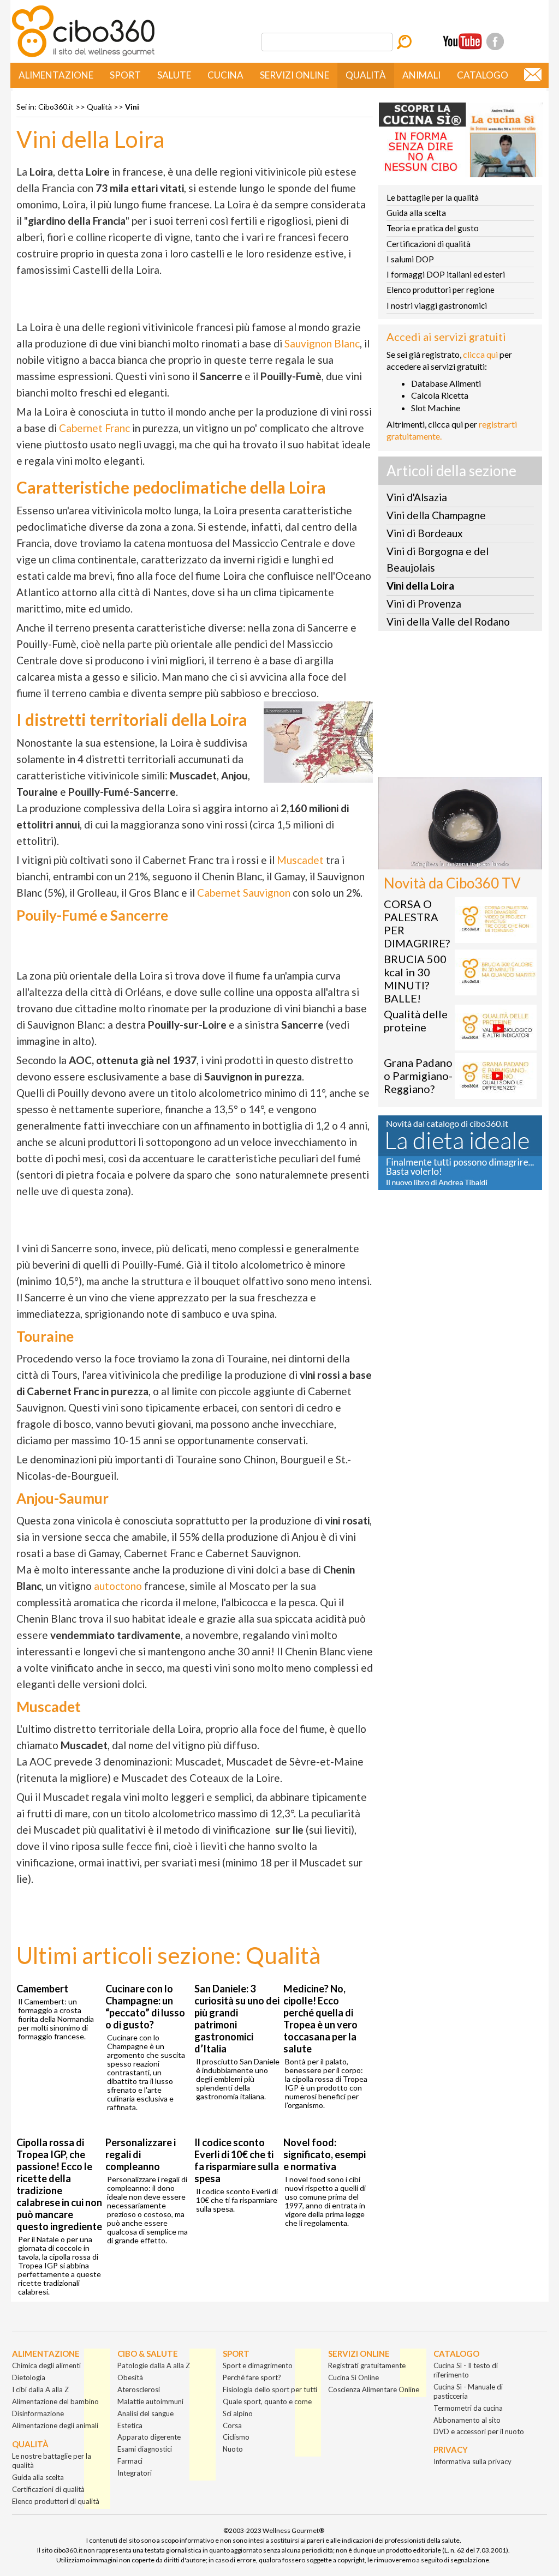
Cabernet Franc (94, 428)
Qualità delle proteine (416, 1020)
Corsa (232, 2425)
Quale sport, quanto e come (267, 2401)
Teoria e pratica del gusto (433, 228)
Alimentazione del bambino (55, 2401)
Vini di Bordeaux (425, 533)
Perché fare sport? (252, 2377)
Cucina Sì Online (353, 2377)
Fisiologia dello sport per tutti (270, 2389)
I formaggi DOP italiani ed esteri (446, 274)
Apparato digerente (149, 2437)
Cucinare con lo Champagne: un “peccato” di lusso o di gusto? (145, 2007)
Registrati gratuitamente (367, 2365)
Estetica (130, 2425)
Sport (125, 75)
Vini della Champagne (436, 515)
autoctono (118, 1586)
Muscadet (300, 860)
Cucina (225, 75)
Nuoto (233, 2449)
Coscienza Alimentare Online (374, 2389)
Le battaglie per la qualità (433, 197)
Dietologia (29, 2377)
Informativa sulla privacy (472, 2461)
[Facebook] (495, 41)
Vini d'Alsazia (417, 497)
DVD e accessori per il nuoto (479, 2431)
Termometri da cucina (468, 2408)
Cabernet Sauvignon (244, 893)
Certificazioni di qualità (429, 244)
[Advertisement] (460, 707)
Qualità (366, 75)
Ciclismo (236, 2437)
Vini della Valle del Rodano (448, 622)
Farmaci (130, 2461)
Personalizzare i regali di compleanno (141, 2154)
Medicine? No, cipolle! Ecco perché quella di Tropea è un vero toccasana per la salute (320, 2019)
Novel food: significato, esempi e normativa (325, 2154)
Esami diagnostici (145, 2449)
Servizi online (295, 75)
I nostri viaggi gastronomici (437, 305)
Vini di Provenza (424, 604)
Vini (132, 107)
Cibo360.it (56, 107)
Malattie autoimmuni (150, 2401)
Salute (174, 75)
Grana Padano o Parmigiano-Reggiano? (418, 1076)
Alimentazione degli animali (55, 2425)
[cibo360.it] (83, 56)
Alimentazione (56, 75)
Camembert (42, 1989)
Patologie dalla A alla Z (154, 2365)
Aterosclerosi (139, 2389)
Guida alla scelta (416, 213)
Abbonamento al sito (467, 2420)
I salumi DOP (410, 259)
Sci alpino (238, 2413)
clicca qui (480, 354)
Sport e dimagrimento (258, 2365)
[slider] (448, 861)
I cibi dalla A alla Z (40, 2389)
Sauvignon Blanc (322, 343)
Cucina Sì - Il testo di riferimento (466, 2370)
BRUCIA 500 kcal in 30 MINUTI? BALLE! (415, 978)
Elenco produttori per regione (441, 290)
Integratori (135, 2473)
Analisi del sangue (145, 2413)
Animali (421, 75)
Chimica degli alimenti (46, 2365)
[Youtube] (462, 41)
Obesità (130, 2377)
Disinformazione (38, 2413)
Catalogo (483, 75)
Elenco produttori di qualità (56, 2501)
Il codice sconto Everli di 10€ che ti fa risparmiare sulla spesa (237, 2160)
